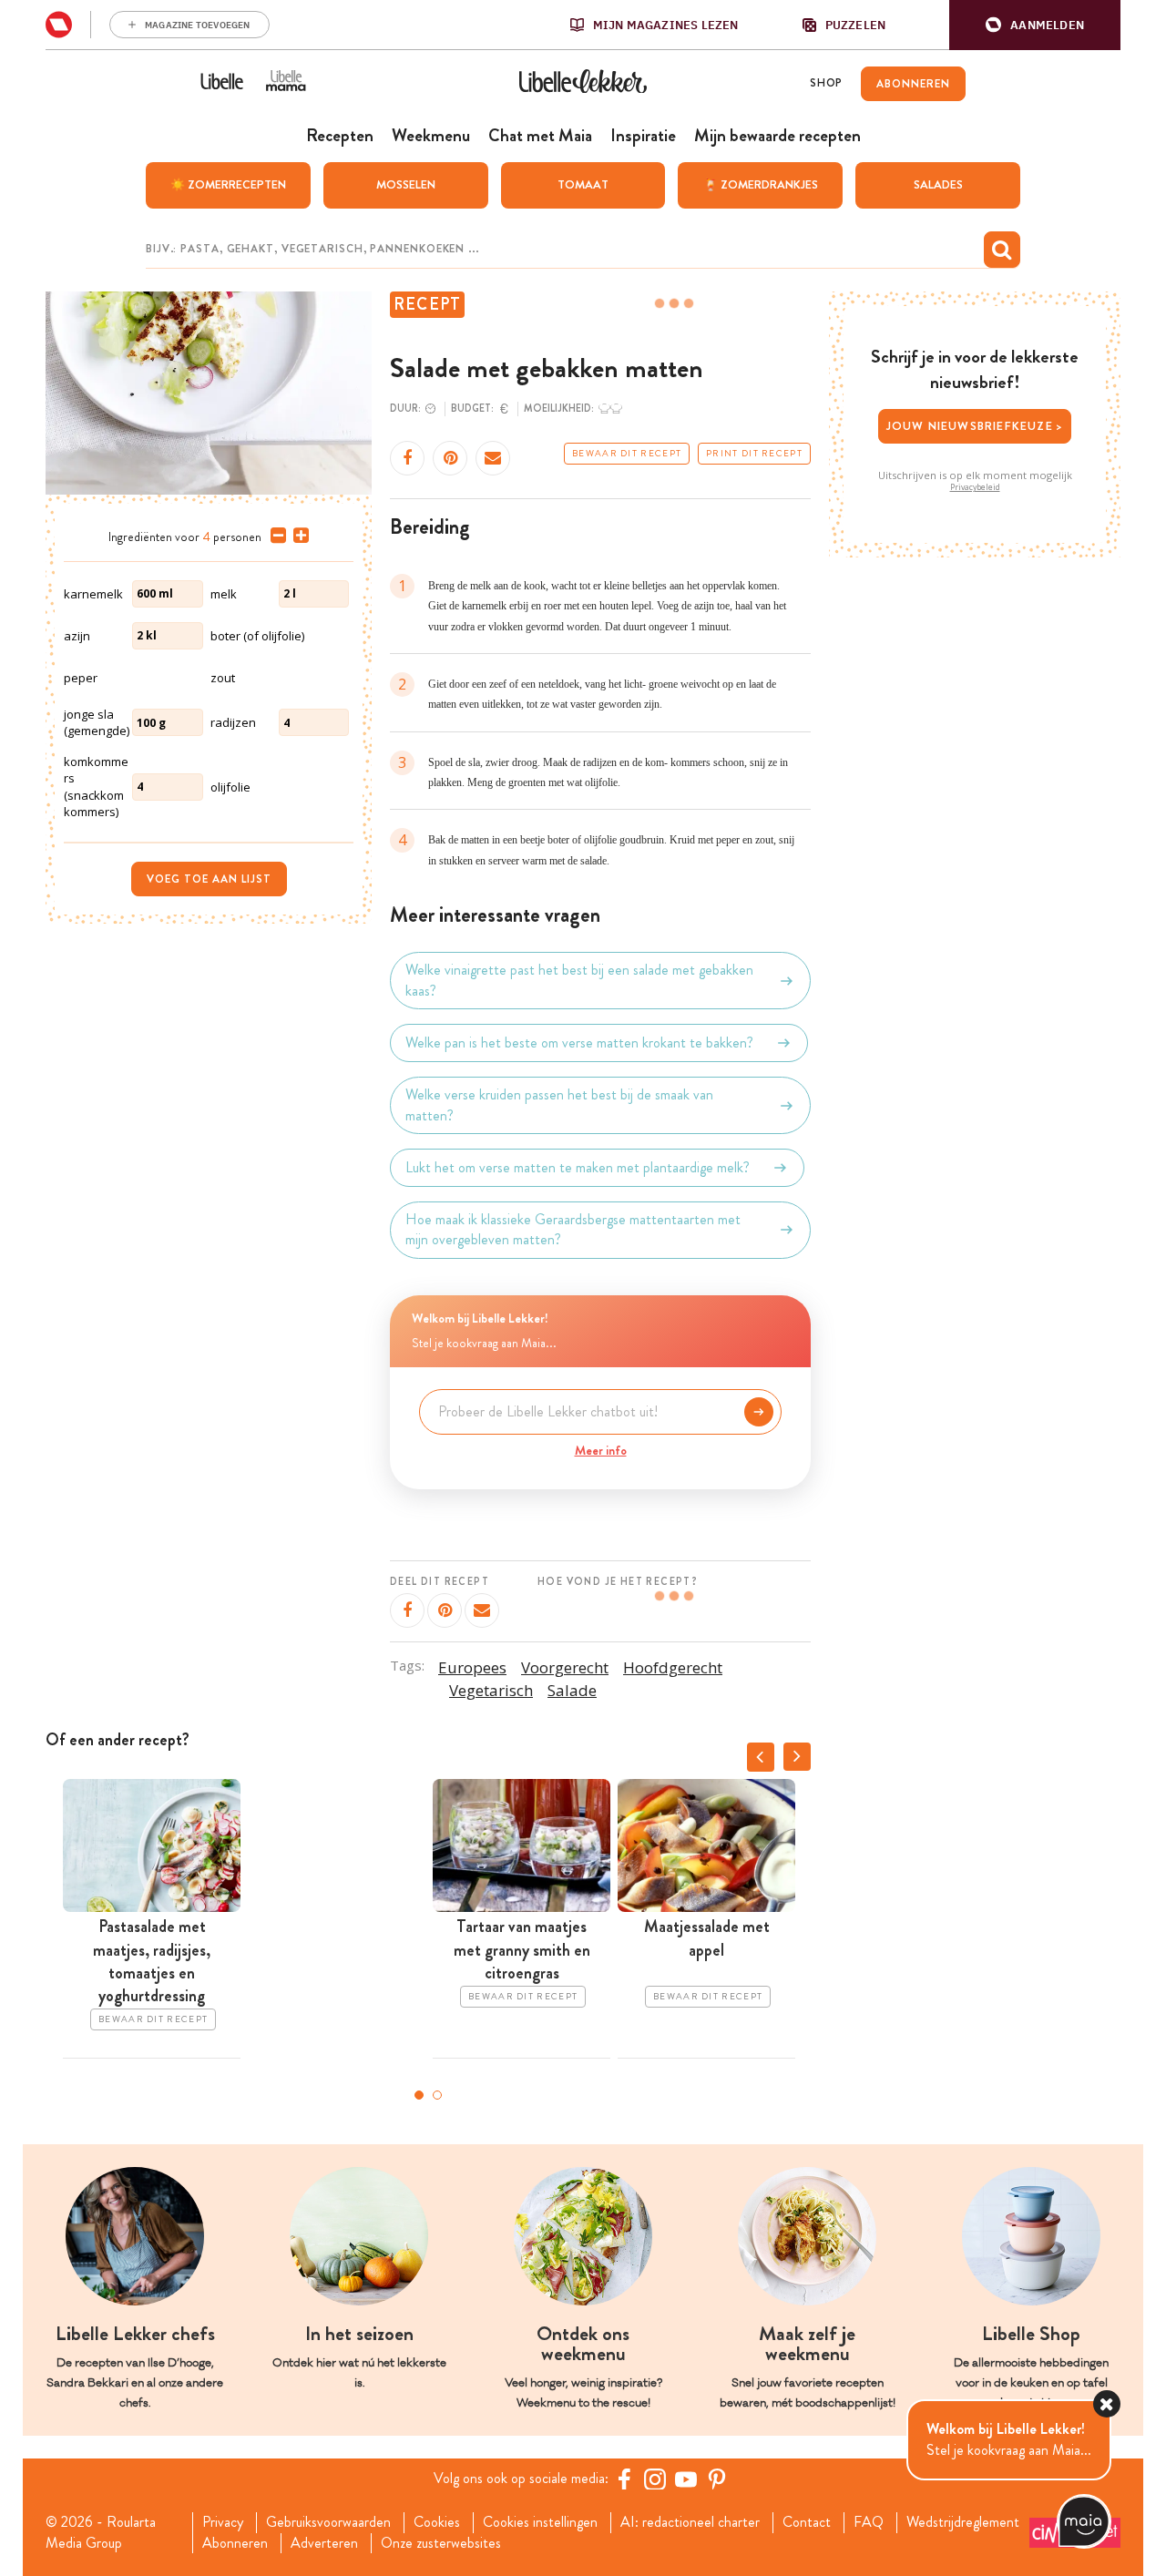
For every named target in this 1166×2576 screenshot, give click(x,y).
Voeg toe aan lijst (209, 879)
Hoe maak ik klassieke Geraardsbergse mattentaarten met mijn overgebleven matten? (573, 1230)
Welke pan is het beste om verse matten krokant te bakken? (579, 1043)
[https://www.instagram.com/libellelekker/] (655, 2479)
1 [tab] (419, 2095)
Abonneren (235, 2543)
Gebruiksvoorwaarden (328, 2522)
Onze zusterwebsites (441, 2543)
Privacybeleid (975, 487)
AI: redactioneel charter (690, 2522)
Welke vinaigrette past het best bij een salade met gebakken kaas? (579, 980)
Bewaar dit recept (627, 454)
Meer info (601, 1450)
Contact (807, 2522)
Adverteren (324, 2543)
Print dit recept (754, 454)
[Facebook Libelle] (624, 2479)
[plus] (297, 536)
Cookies (437, 2522)
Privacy (223, 2522)
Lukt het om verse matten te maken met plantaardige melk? (578, 1167)
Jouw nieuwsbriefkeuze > (975, 426)
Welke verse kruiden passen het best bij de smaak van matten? (559, 1105)
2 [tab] (437, 2095)
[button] (1035, 25)
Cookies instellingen (540, 2522)
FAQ (869, 2522)
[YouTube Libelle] (686, 2479)
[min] (275, 536)
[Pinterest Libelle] (717, 2479)
